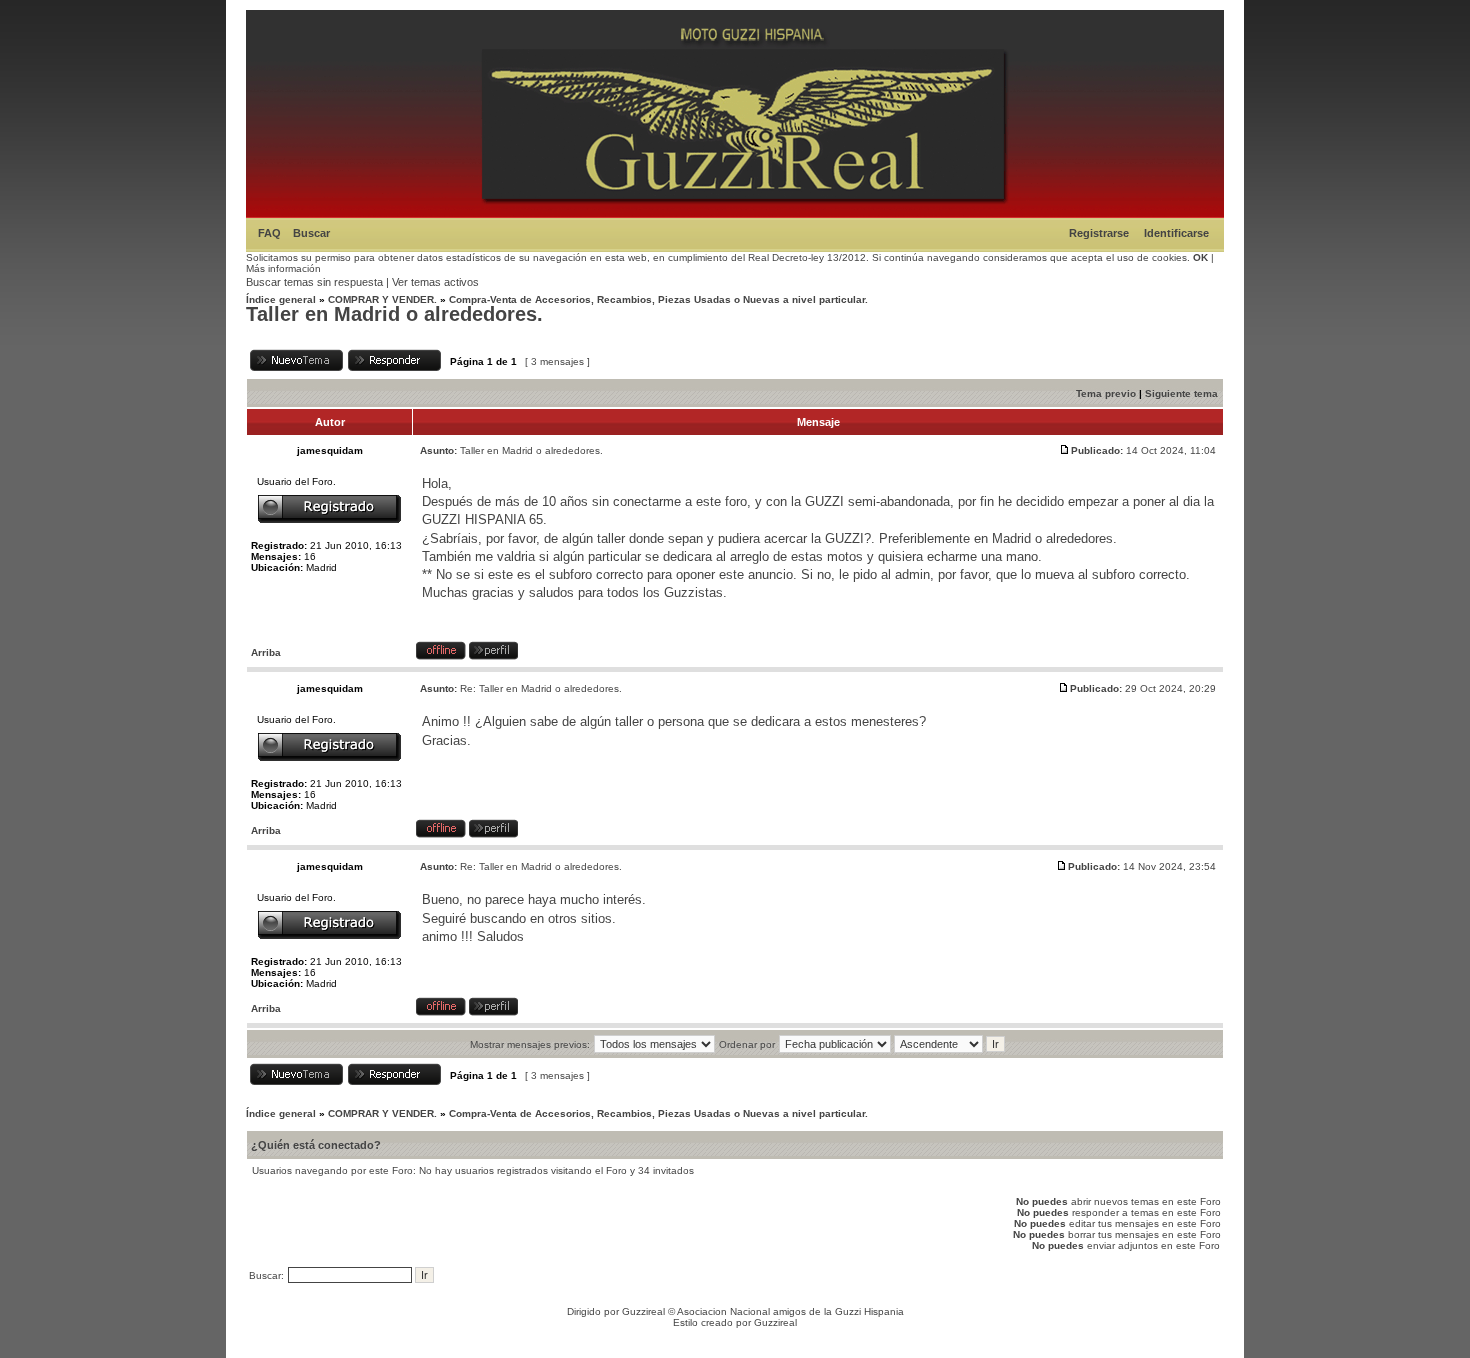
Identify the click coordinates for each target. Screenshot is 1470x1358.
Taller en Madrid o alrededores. (394, 314)
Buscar (311, 233)
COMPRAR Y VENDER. (382, 299)
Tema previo (1106, 393)
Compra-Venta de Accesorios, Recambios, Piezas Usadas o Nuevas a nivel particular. (658, 299)
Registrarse (1099, 233)
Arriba (266, 652)
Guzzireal (643, 1311)
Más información (283, 268)
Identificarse (1176, 233)
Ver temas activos (435, 282)
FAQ (269, 233)
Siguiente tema (1181, 393)
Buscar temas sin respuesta (314, 282)
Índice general (281, 299)
